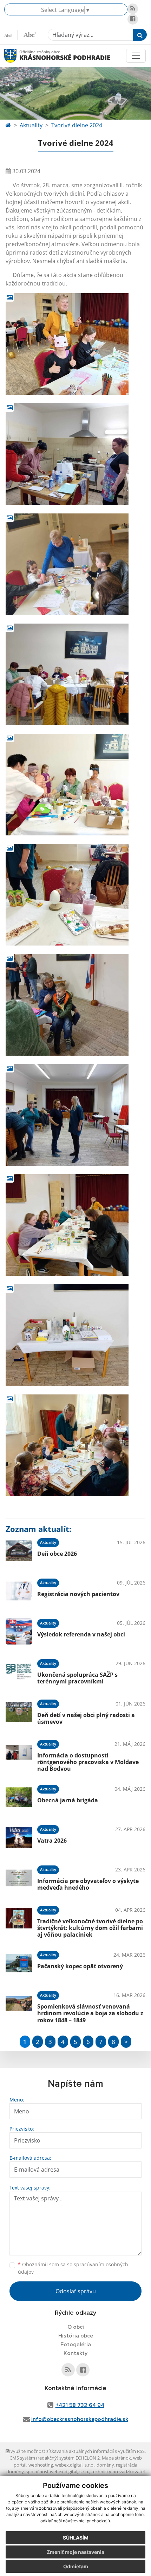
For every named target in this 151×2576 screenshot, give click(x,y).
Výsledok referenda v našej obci (81, 1634)
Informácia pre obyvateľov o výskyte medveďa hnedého (88, 1884)
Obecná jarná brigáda (68, 1800)
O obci (76, 2327)
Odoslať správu (76, 2291)
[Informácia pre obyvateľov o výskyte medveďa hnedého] (19, 1878)
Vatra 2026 (52, 1841)
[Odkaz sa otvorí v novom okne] (133, 9)
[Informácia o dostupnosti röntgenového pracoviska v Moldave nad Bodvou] (19, 1755)
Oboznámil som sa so (73, 2268)
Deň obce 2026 (57, 1554)
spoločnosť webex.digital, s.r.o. (57, 2471)
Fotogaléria (76, 2345)
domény (105, 2465)
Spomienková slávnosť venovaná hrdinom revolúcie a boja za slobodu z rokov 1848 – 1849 (90, 2013)
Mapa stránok (116, 2458)
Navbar (17, 56)
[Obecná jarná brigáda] (19, 1797)
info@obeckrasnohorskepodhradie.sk (80, 2419)
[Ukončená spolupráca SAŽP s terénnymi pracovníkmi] (19, 1672)
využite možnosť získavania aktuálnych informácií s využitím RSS (77, 2451)
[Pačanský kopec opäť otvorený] (19, 1963)
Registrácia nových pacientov (78, 1594)
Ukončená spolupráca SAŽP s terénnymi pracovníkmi (77, 1678)
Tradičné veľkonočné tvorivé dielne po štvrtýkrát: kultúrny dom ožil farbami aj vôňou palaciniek (90, 1928)
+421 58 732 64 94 (80, 2405)
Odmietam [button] (76, 2566)
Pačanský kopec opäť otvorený (80, 1966)
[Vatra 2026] (19, 1838)
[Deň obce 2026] (19, 1551)
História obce (76, 2336)
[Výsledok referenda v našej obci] (19, 1631)
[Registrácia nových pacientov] (19, 1591)
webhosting (41, 2465)
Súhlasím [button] (76, 2538)
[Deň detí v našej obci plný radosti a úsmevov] (19, 1712)
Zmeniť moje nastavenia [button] (75, 2552)
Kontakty (75, 2353)
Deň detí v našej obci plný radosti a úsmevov (86, 1718)
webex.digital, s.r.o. (75, 2465)
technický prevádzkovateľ (118, 2471)
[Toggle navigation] (136, 56)
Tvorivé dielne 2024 (77, 125)
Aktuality (31, 125)
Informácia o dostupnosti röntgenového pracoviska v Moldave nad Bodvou (88, 1762)
